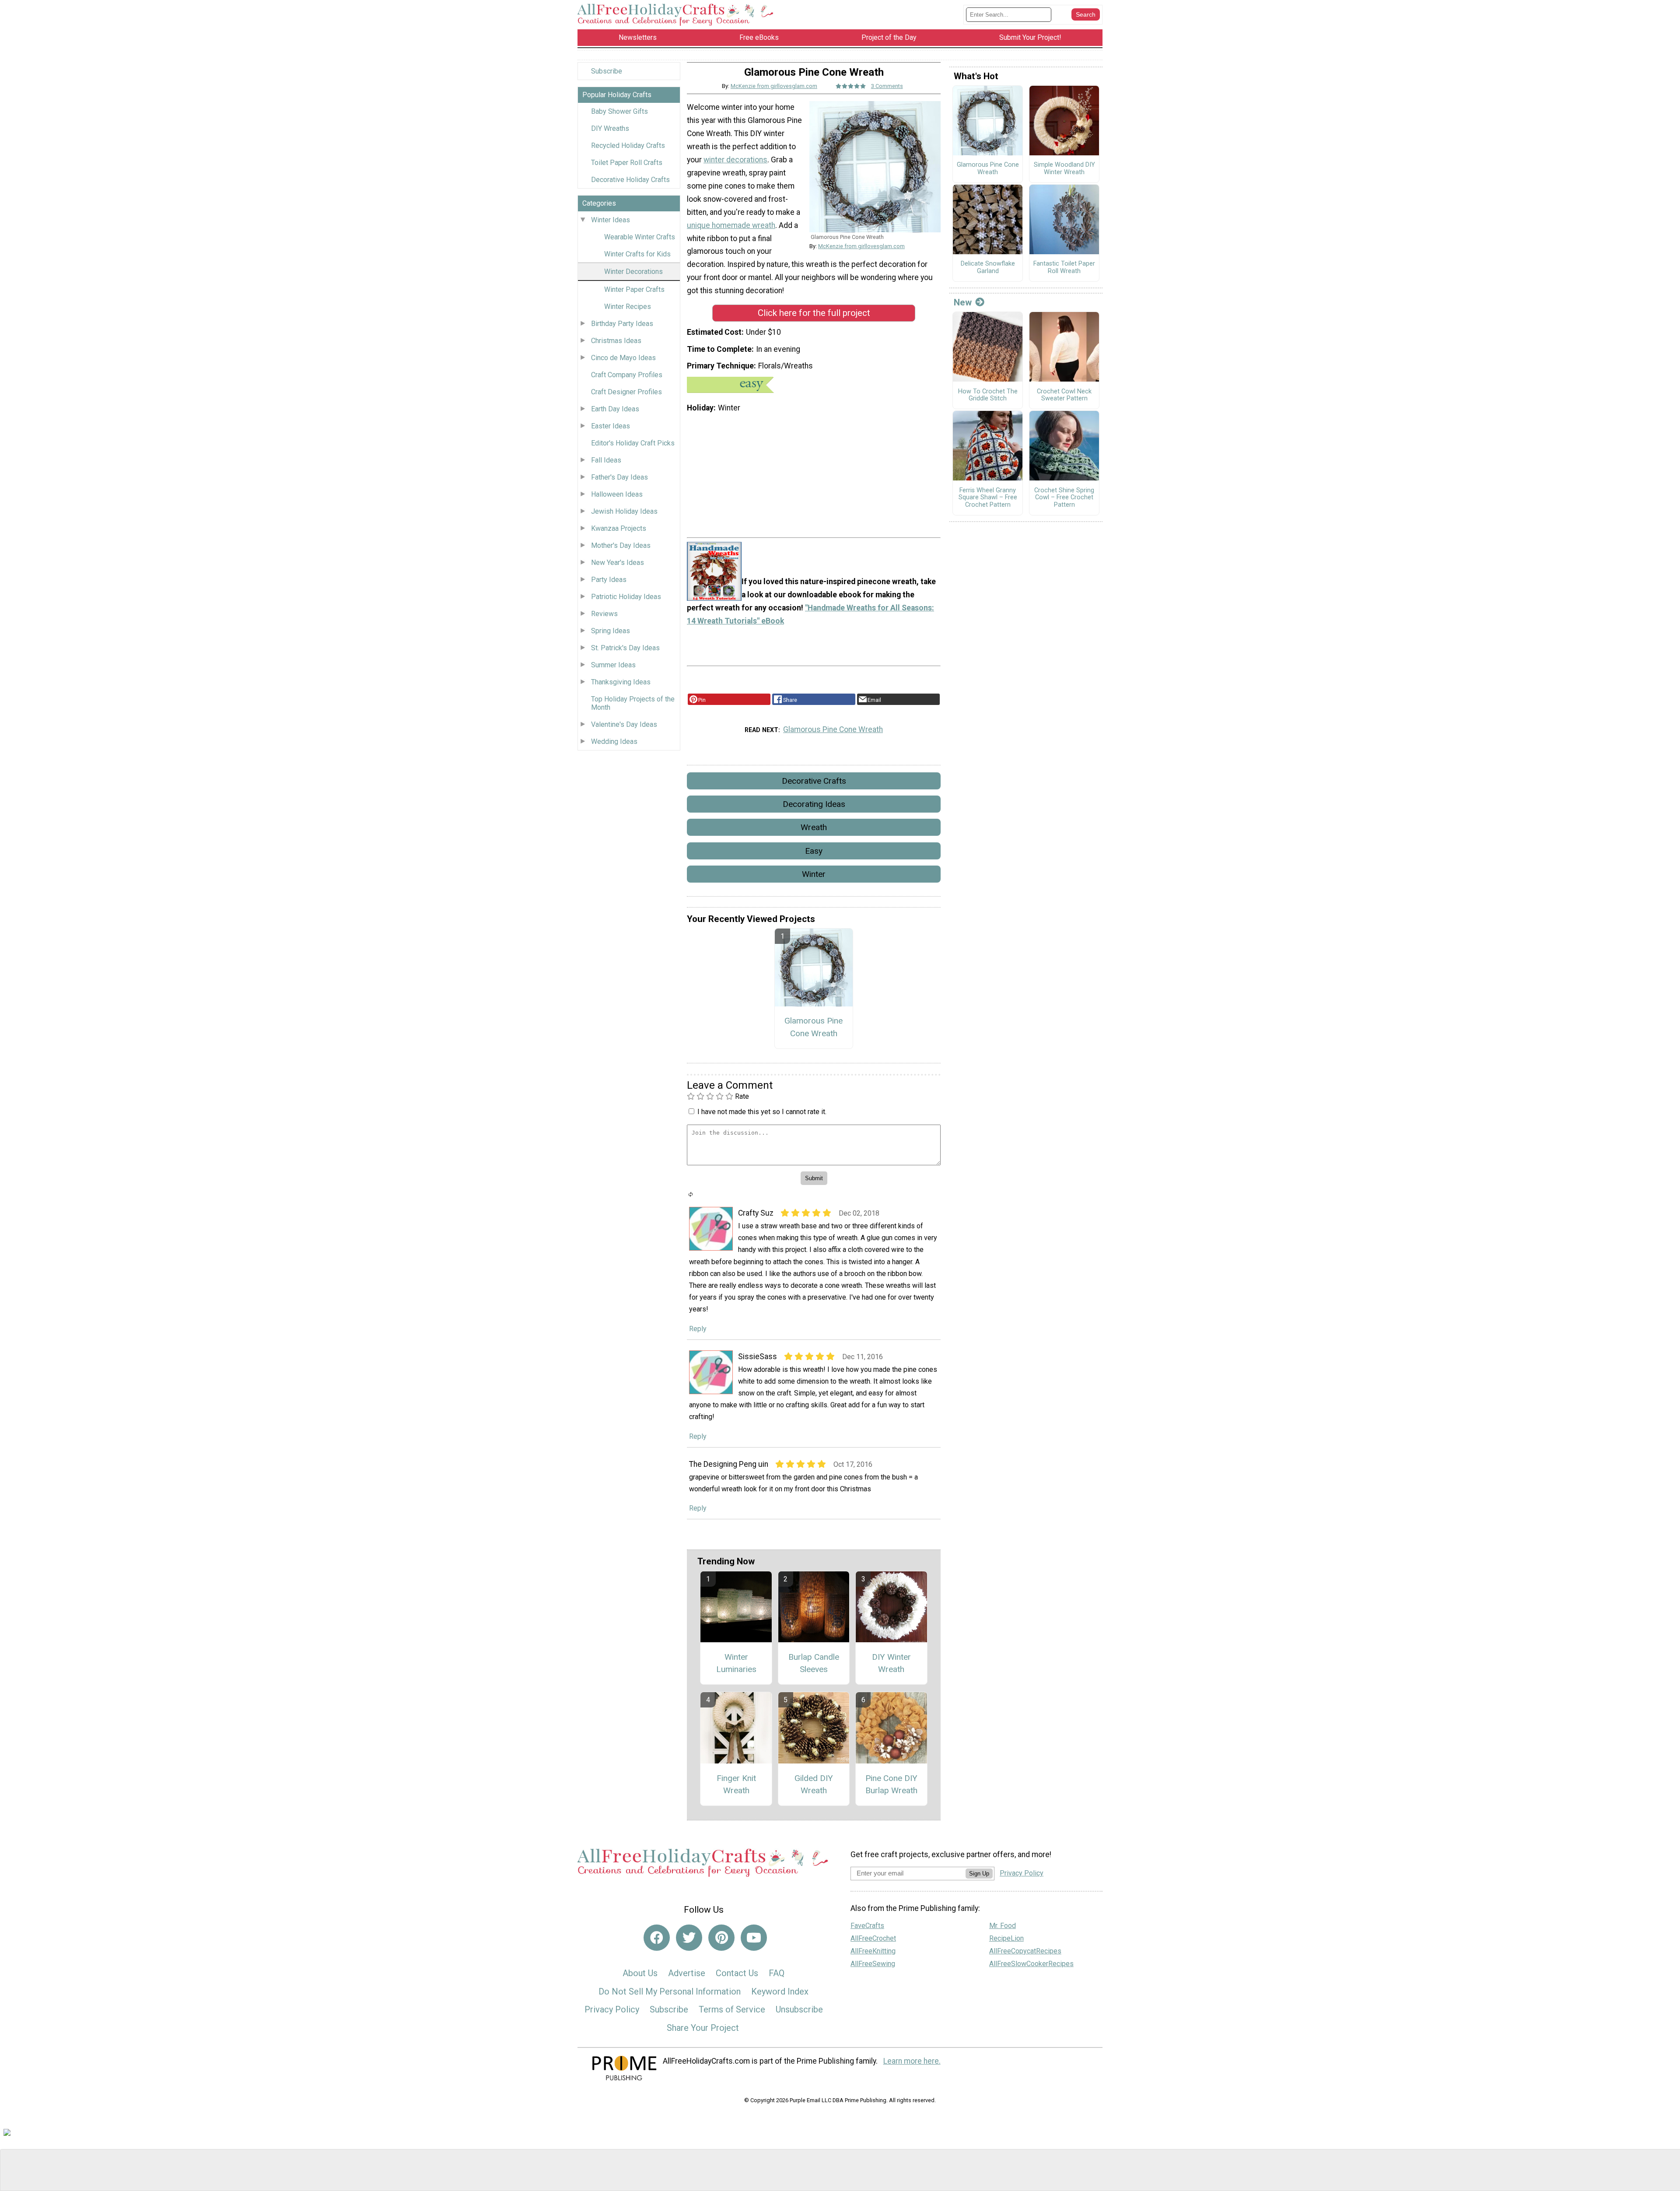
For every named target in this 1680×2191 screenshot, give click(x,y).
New (963, 302)
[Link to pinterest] (721, 1938)
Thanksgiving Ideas (621, 682)
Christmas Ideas (616, 341)
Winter (814, 874)
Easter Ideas (611, 426)
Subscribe (607, 71)
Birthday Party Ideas (622, 324)
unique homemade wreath (731, 225)
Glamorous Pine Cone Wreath (833, 729)
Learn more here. (912, 2061)
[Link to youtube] (754, 1938)
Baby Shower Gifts (619, 111)
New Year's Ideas (618, 563)
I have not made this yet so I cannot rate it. (762, 1112)
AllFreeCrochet (873, 1938)
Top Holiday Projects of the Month (633, 703)
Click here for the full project (814, 313)
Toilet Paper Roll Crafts (627, 163)
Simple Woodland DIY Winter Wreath (1064, 169)
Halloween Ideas (617, 494)
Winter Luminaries (736, 1663)
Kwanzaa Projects (619, 528)
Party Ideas (609, 580)
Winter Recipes (628, 307)
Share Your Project (703, 2028)
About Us (640, 1973)
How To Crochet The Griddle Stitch (988, 395)
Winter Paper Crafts (634, 289)
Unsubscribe (799, 2009)
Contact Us (737, 1973)
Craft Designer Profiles (626, 392)
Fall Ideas (606, 460)
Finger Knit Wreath (736, 1784)
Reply (698, 1329)
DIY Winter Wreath (891, 1663)
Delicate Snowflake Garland (988, 268)
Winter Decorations (633, 272)
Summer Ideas (613, 665)
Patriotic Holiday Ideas (626, 597)
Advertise (687, 1973)
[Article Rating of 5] (851, 86)
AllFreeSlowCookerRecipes (1031, 1964)
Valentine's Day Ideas (624, 724)
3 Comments (887, 86)
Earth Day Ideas (615, 409)
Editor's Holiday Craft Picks (633, 443)
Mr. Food (1003, 1926)
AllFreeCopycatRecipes (1025, 1951)
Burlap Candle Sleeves (814, 1663)
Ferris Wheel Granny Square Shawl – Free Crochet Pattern (988, 498)
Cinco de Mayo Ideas (623, 358)
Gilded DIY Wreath (814, 1784)
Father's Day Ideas (619, 477)
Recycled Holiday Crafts (628, 145)
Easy (814, 851)
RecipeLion (1006, 1938)
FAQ (777, 1973)
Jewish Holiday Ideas (624, 511)
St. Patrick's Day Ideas (625, 648)
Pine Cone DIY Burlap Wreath (891, 1784)
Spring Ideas (611, 631)
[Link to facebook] (657, 1938)
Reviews (604, 614)
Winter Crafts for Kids (637, 254)
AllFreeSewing (873, 1964)
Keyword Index (780, 1991)
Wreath (814, 827)
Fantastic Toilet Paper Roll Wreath (1064, 268)
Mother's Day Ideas (621, 545)
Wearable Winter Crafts (640, 237)
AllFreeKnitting (873, 1951)
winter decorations (735, 160)
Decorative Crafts (814, 781)
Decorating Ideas (814, 804)
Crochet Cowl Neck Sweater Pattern (1064, 395)
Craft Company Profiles (627, 375)
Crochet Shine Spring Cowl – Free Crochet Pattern (1064, 498)
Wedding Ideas (614, 741)
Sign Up (979, 1874)
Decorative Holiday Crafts (630, 180)
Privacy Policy (612, 2009)
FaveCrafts (867, 1926)
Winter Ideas (611, 220)
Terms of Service (732, 2009)
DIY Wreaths (610, 128)
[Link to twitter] (689, 1938)
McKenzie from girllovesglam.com (774, 86)
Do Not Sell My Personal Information (670, 1991)
